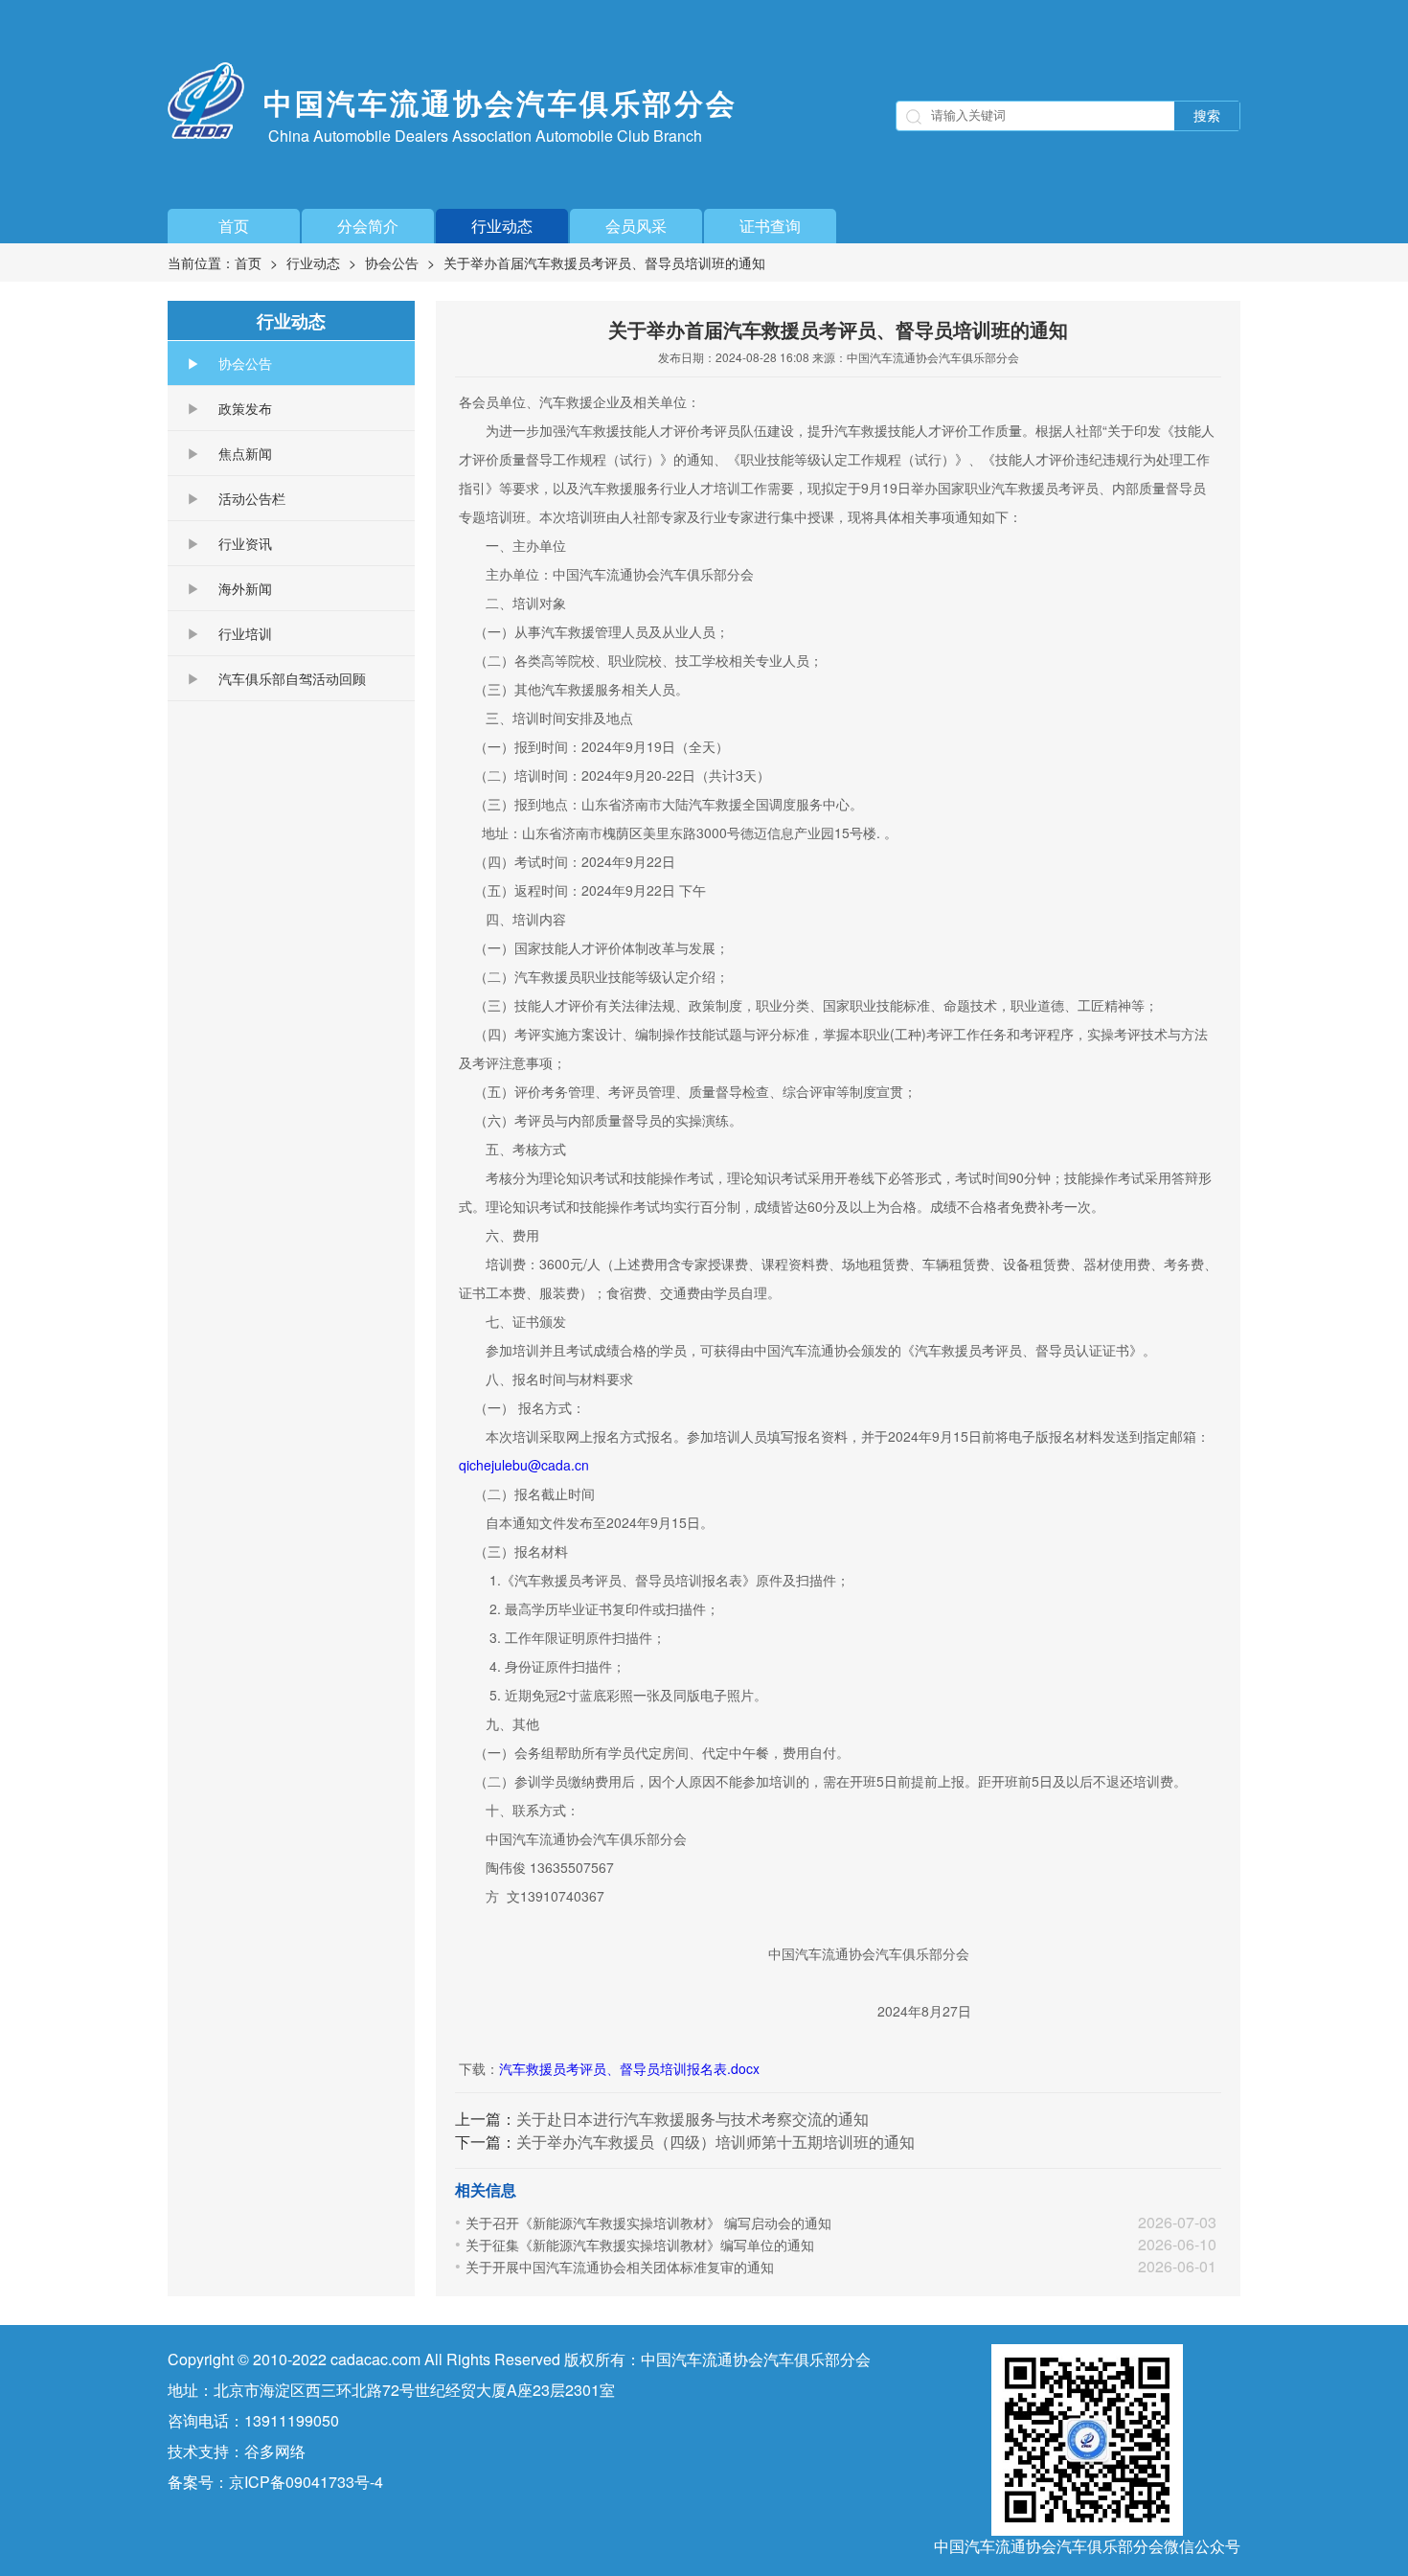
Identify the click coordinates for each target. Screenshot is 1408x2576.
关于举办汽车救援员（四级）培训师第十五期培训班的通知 (715, 2142)
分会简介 (368, 226)
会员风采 (636, 226)
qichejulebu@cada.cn (524, 1465)
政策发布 (245, 408)
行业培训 (245, 633)
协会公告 (392, 262)
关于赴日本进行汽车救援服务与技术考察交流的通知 (693, 2119)
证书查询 (770, 226)
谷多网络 (275, 2451)
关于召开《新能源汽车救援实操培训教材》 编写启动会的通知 (648, 2223)
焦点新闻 (245, 453)
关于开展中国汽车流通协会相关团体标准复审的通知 (620, 2267)
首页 (234, 226)
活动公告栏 (252, 498)
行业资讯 (245, 543)
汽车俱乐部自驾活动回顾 (292, 678)
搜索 (1207, 116)
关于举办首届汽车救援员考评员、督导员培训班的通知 (604, 262)
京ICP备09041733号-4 (306, 2482)
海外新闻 (245, 588)
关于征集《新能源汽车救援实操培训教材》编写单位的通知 (640, 2245)
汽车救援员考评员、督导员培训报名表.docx (629, 2068)
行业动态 (502, 226)
